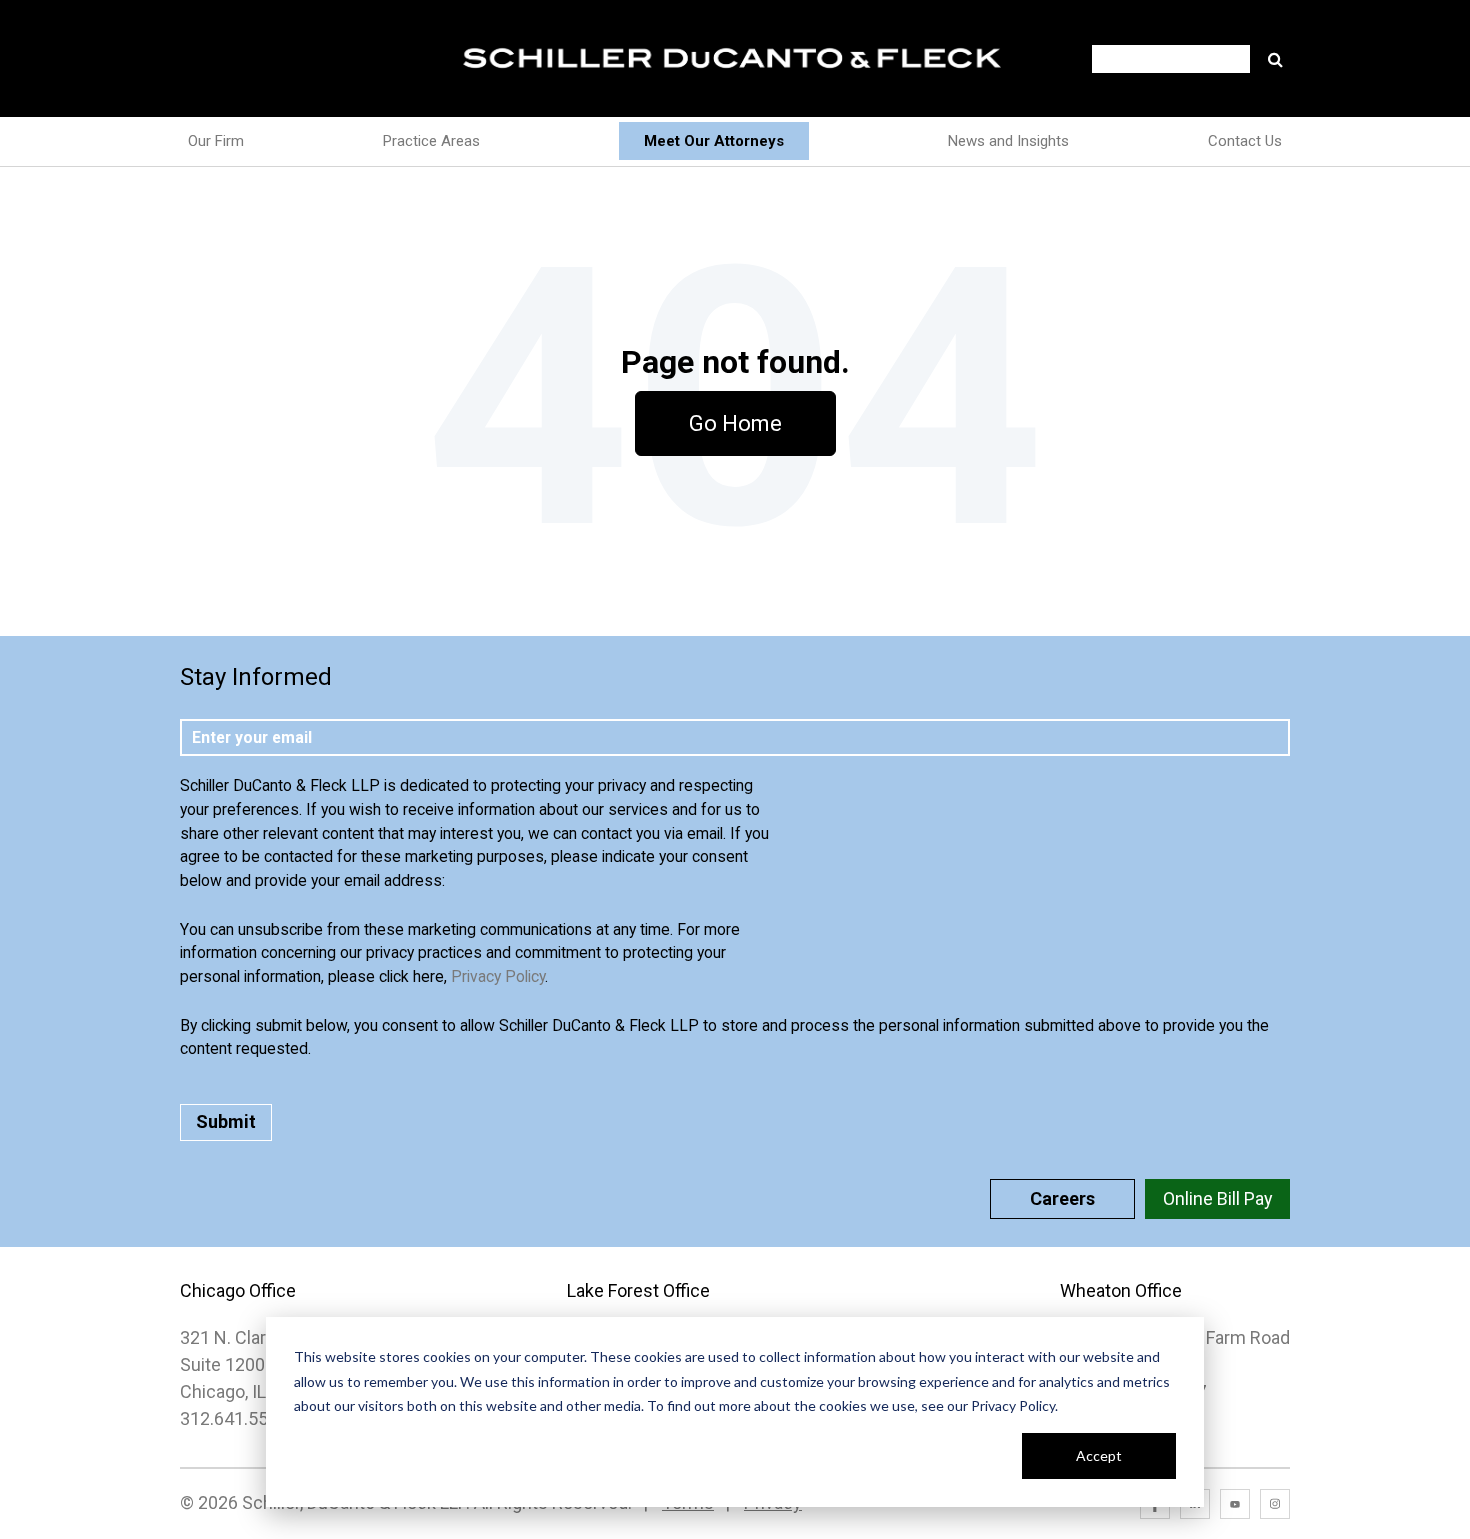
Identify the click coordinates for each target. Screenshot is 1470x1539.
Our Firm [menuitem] (216, 141)
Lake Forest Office (638, 1290)
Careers (1062, 1198)
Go (1275, 59)
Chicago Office (238, 1290)
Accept (1099, 1455)
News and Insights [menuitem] (1008, 141)
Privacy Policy (498, 976)
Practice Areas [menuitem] (431, 141)
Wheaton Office (1121, 1290)
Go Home (735, 423)
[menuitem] (714, 141)
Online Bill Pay (1218, 1198)
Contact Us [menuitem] (1245, 141)
